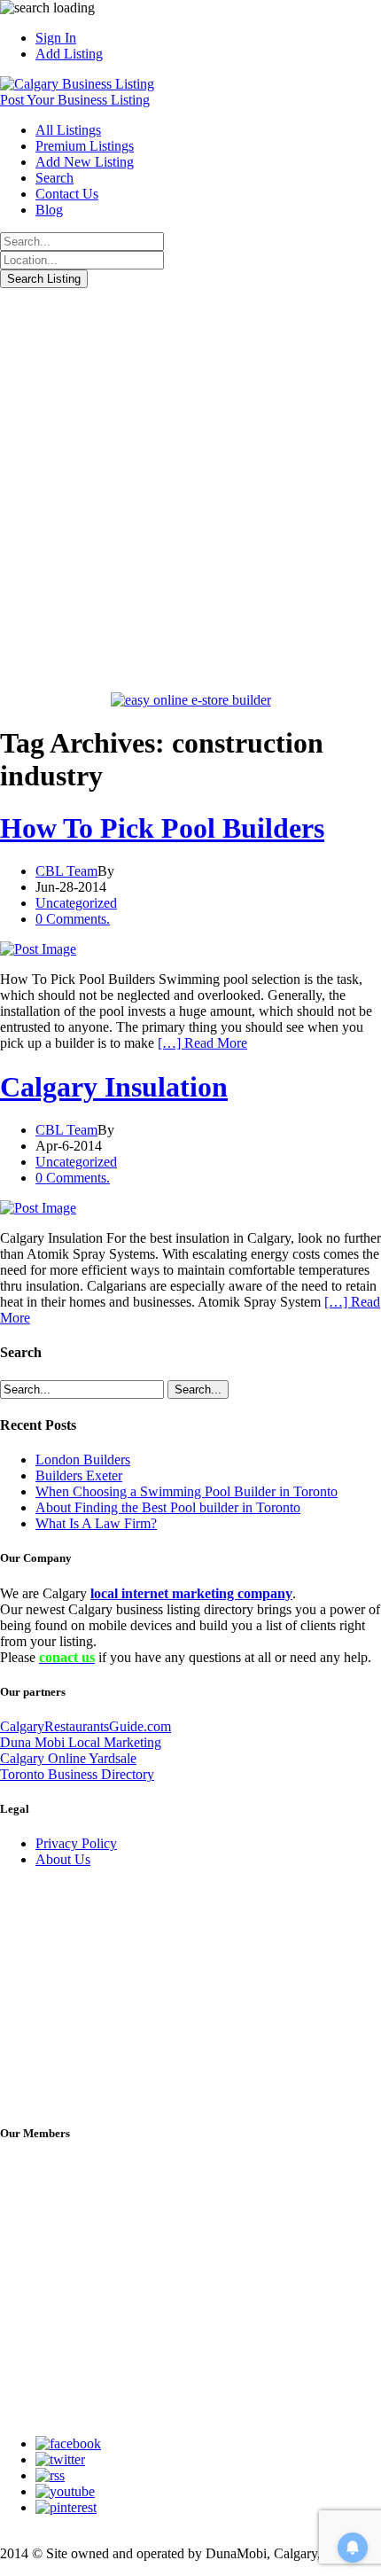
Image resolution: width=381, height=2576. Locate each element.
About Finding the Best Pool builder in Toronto (168, 1507)
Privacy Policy (76, 1843)
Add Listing (69, 54)
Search (54, 178)
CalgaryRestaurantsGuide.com (86, 1726)
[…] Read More (202, 1043)
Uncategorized (76, 903)
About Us (63, 1859)
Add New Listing (85, 162)
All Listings (68, 130)
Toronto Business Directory (77, 1774)
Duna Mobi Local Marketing (81, 1742)
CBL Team (66, 871)
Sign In (56, 38)
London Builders (83, 1460)
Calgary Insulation (114, 1087)
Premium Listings (85, 146)
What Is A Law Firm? (96, 1523)
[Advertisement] (190, 488)
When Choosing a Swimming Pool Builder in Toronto (187, 1491)
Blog (49, 210)
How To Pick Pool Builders (162, 828)
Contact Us (67, 194)
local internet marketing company (191, 1593)
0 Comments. (73, 919)
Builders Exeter (79, 1475)
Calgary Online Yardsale (68, 1758)
